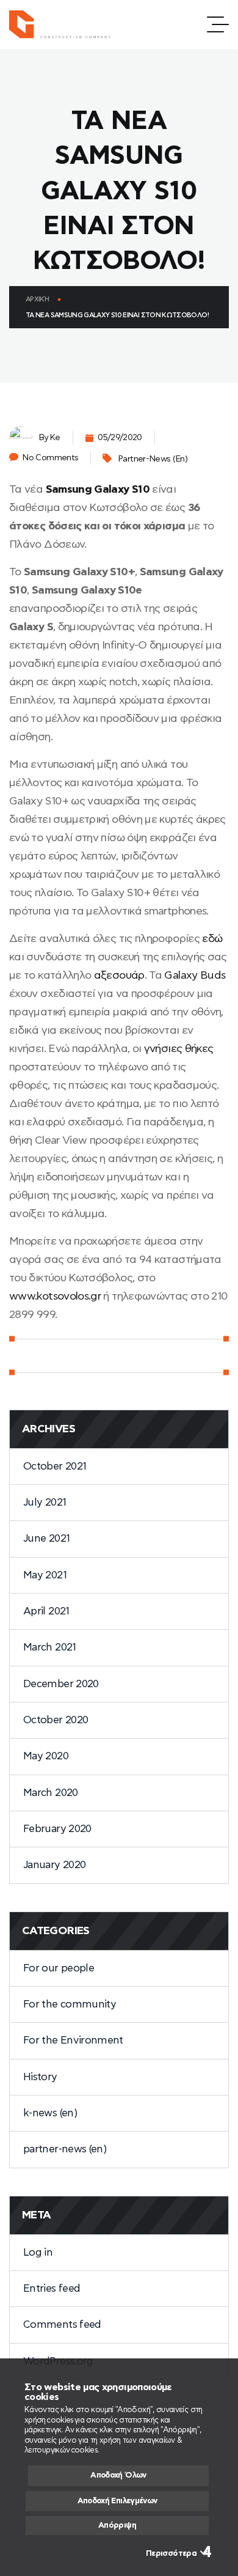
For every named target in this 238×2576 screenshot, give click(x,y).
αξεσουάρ (119, 976)
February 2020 (57, 1829)
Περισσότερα (171, 2554)
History (40, 2077)
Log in (38, 2252)
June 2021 (46, 1538)
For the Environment (73, 2040)
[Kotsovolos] (65, 24)
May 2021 (45, 1575)
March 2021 (50, 1647)
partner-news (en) (153, 459)
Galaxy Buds (195, 976)
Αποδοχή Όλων (118, 2475)
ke (55, 438)
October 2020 (56, 1720)
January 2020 (54, 1865)
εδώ (212, 939)
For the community (70, 2004)
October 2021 (55, 1466)
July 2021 (45, 1502)
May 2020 (46, 1756)
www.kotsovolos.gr (55, 1297)
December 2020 (61, 1684)
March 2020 (51, 1793)
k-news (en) (50, 2113)
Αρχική (37, 299)
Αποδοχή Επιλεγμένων (117, 2501)
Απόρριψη (117, 2526)
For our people (59, 1968)
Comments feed (62, 2324)
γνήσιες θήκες (179, 1049)
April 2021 (46, 1611)
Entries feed (52, 2288)
